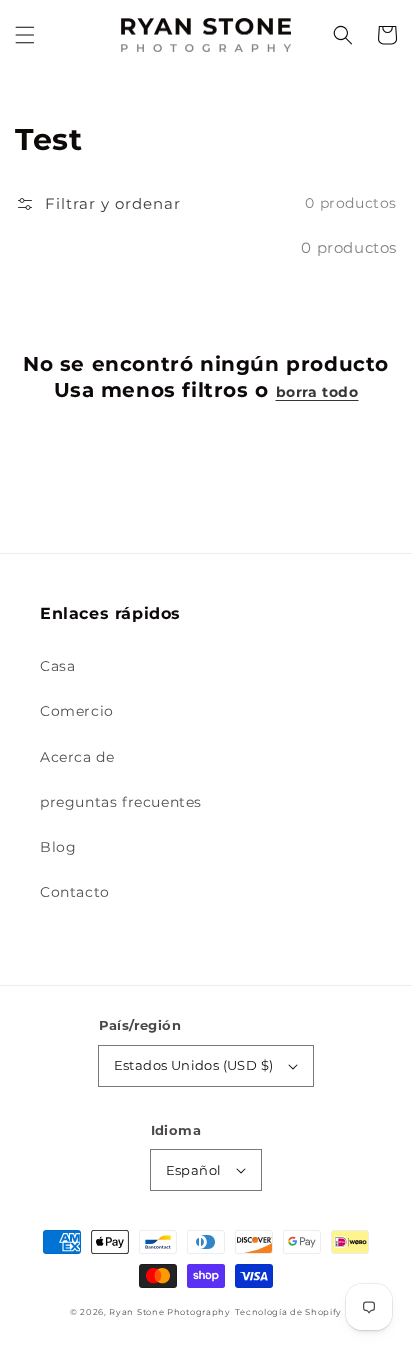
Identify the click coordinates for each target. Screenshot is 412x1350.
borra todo (317, 392)
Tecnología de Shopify (289, 1312)
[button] (25, 35)
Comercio (77, 711)
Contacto (75, 892)
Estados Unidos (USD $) (194, 1065)
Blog (58, 847)
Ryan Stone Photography (169, 1312)
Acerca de (77, 757)
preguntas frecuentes (121, 802)
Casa (57, 666)
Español (194, 1170)
